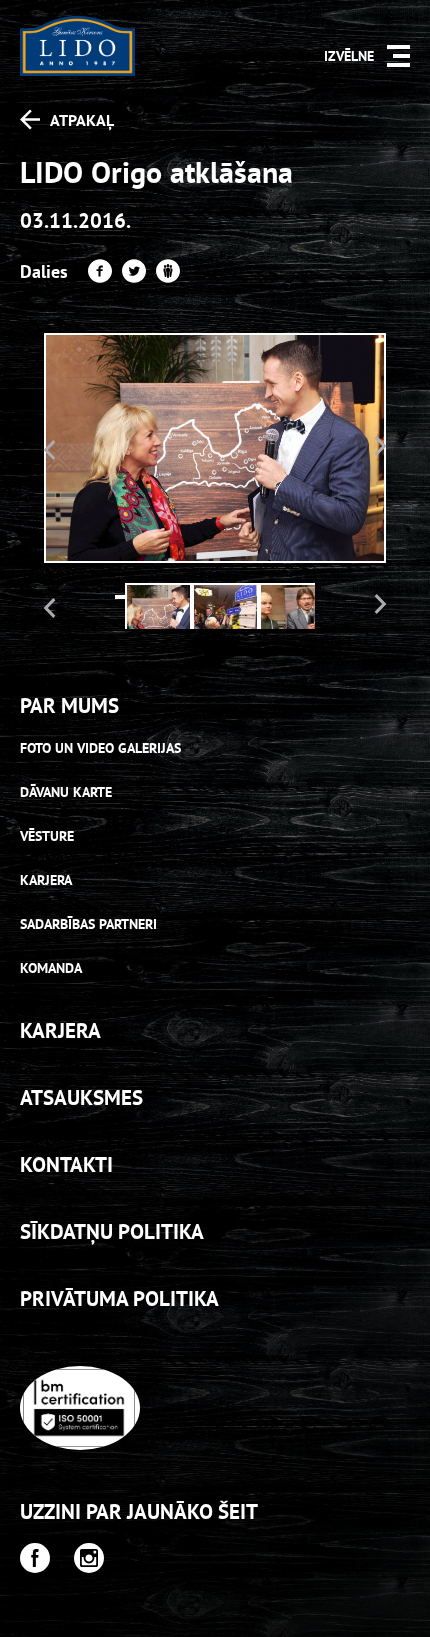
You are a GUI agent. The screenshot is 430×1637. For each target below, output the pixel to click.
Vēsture (47, 836)
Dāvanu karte (66, 792)
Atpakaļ (82, 120)
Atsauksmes (81, 1097)
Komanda (51, 968)
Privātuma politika (119, 1298)
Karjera (46, 880)
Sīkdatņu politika (112, 1231)
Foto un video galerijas (100, 748)
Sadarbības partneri (88, 924)
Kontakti (66, 1164)
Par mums (69, 705)
